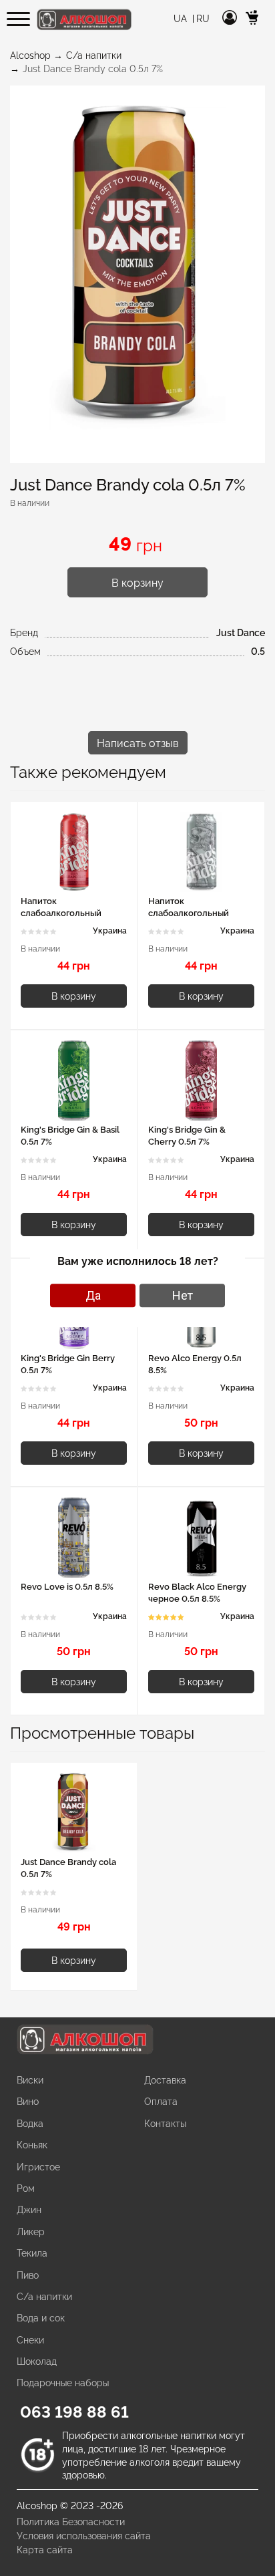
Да (93, 1295)
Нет (183, 1295)
